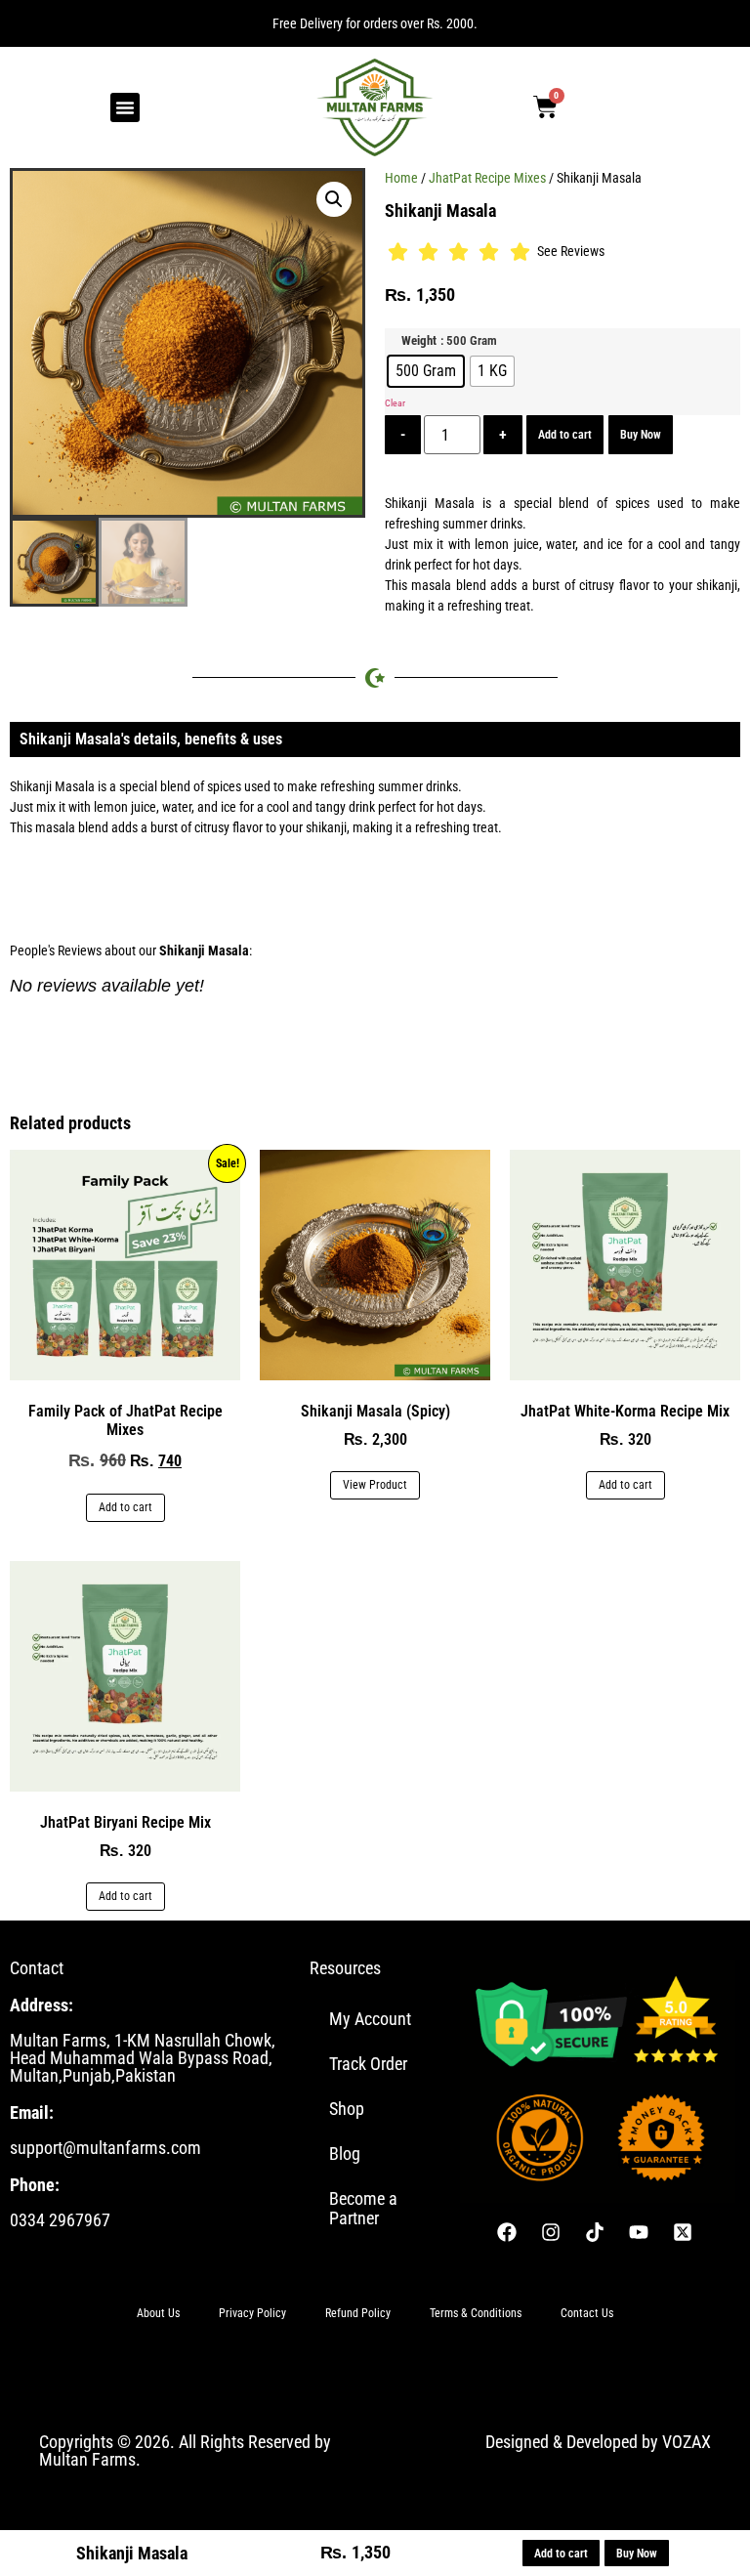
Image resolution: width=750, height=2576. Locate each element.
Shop (347, 2109)
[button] (125, 107)
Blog (345, 2154)
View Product (375, 1485)
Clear (395, 403)
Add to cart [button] (125, 1507)
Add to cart (565, 435)
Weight (419, 341)
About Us (158, 2313)
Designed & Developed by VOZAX (598, 2442)
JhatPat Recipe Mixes (487, 178)
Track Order (368, 2064)
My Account (370, 2019)
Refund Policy (358, 2313)
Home (401, 178)
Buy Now (641, 435)
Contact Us (587, 2313)
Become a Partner (363, 2208)
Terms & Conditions (476, 2313)
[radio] (426, 371)
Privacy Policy (252, 2313)
